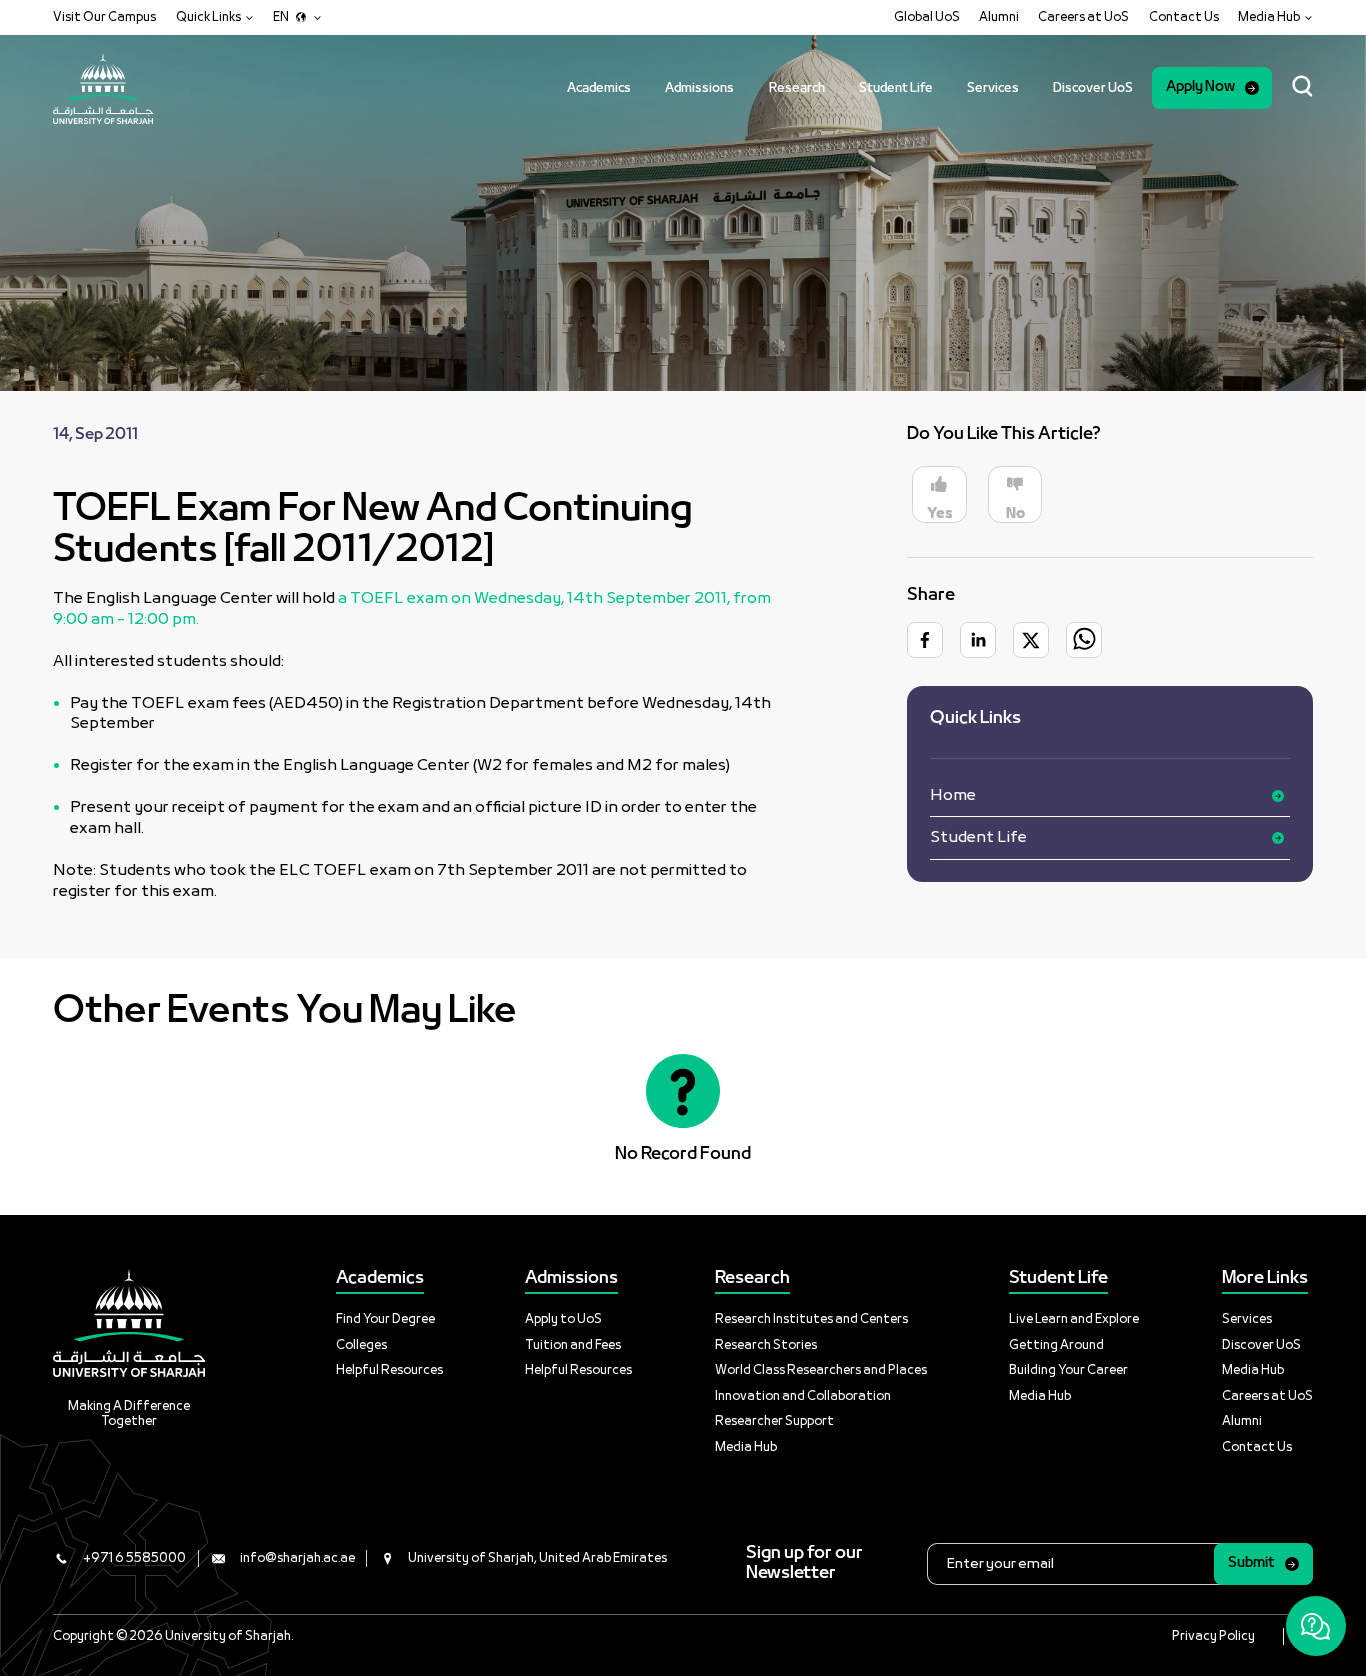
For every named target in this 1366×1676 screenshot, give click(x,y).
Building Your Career (1068, 1370)
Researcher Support (774, 1421)
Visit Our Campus (104, 17)
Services (993, 88)
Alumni (999, 17)
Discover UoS (1093, 88)
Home (953, 796)
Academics (599, 88)
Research (797, 88)
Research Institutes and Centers (811, 1319)
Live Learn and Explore (1074, 1319)
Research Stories (766, 1345)
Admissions (699, 88)
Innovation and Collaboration (803, 1396)
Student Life (896, 88)
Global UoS (927, 17)
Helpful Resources (389, 1370)
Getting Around (1056, 1345)
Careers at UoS (1083, 17)
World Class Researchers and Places (821, 1370)
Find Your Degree (385, 1319)
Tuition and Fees (573, 1345)
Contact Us (1184, 17)
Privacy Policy (1213, 1636)
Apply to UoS (563, 1319)
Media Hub (746, 1447)
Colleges (361, 1345)
